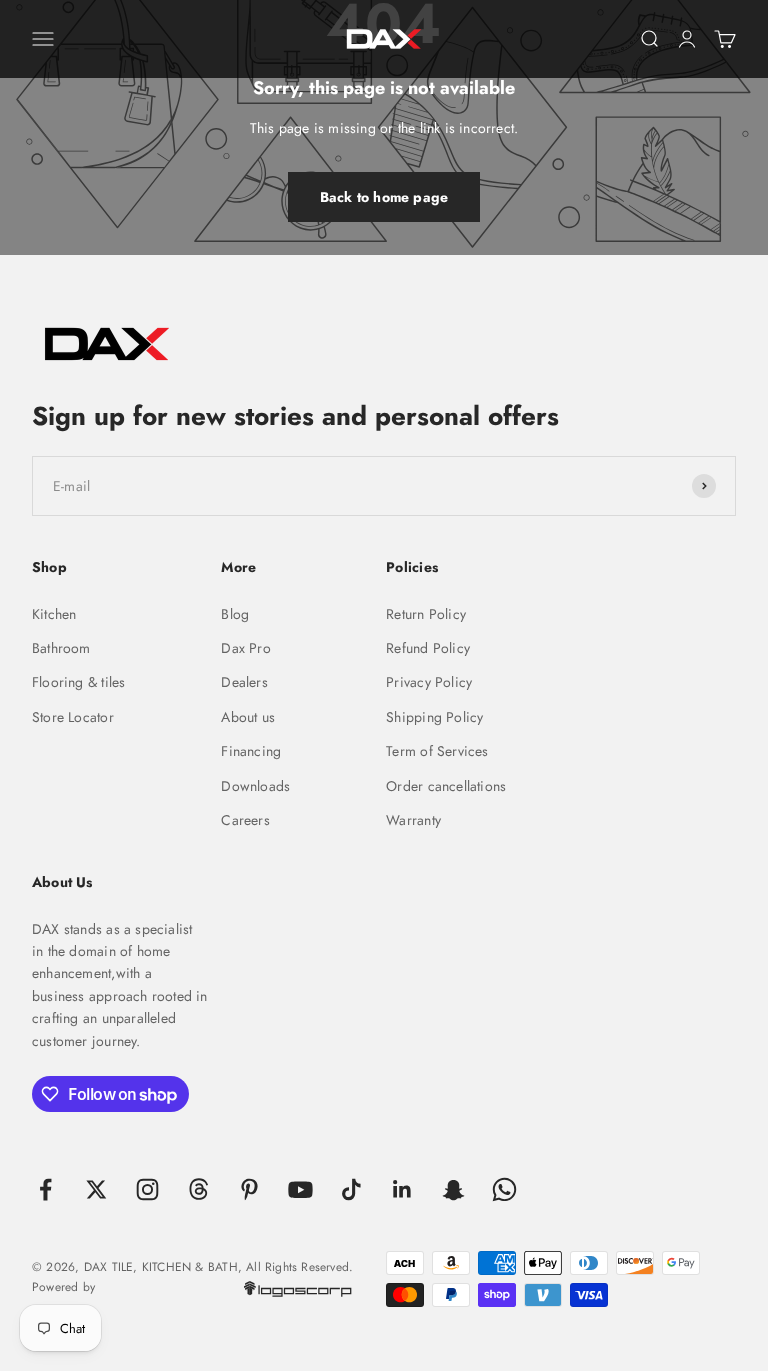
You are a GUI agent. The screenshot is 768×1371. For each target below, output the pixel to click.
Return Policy (426, 614)
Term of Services (437, 751)
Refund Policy (428, 648)
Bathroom (61, 648)
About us (248, 717)
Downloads (255, 786)
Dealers (244, 682)
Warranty (413, 820)
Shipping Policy (434, 717)
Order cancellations (446, 786)
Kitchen (54, 614)
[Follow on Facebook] (45, 1189)
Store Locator (73, 717)
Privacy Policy (429, 682)
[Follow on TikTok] (351, 1189)
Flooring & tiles (78, 682)
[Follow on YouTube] (300, 1189)
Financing (251, 751)
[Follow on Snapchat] (453, 1189)
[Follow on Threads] (198, 1189)
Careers (245, 820)
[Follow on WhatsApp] (504, 1189)
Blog (235, 614)
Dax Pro (245, 648)
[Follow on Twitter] (96, 1189)
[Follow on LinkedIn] (402, 1189)
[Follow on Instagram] (147, 1189)
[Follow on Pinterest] (249, 1189)
